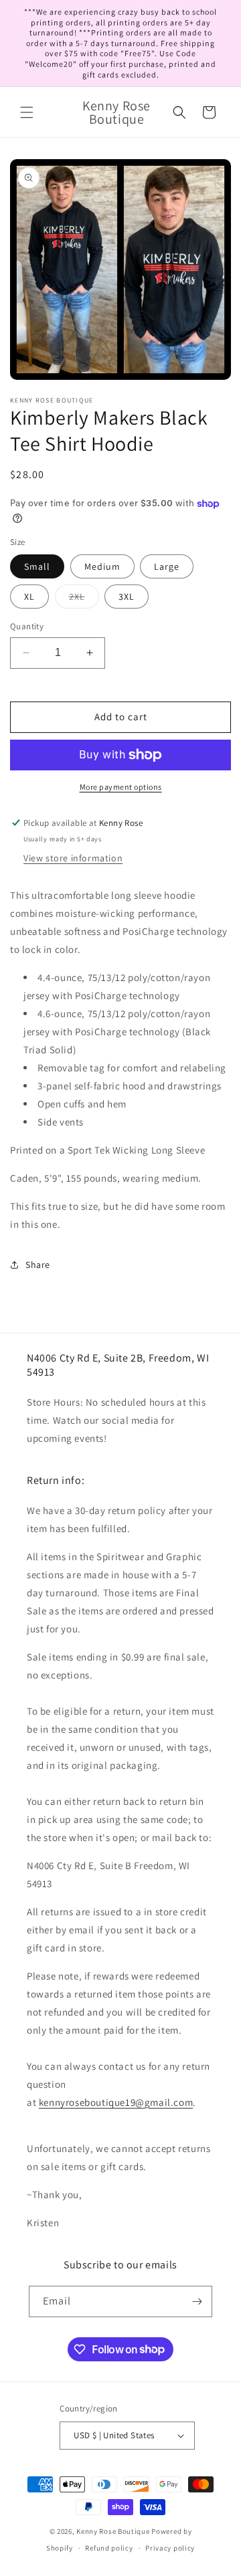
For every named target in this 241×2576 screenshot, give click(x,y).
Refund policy (109, 2548)
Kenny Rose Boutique (113, 2531)
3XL (127, 597)
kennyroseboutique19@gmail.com (116, 2102)
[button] (27, 112)
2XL (84, 599)
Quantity (27, 626)
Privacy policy (170, 2548)
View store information (73, 858)
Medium (102, 566)
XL (29, 597)
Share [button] (38, 1265)
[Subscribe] (197, 2301)
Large (167, 566)
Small (37, 566)
